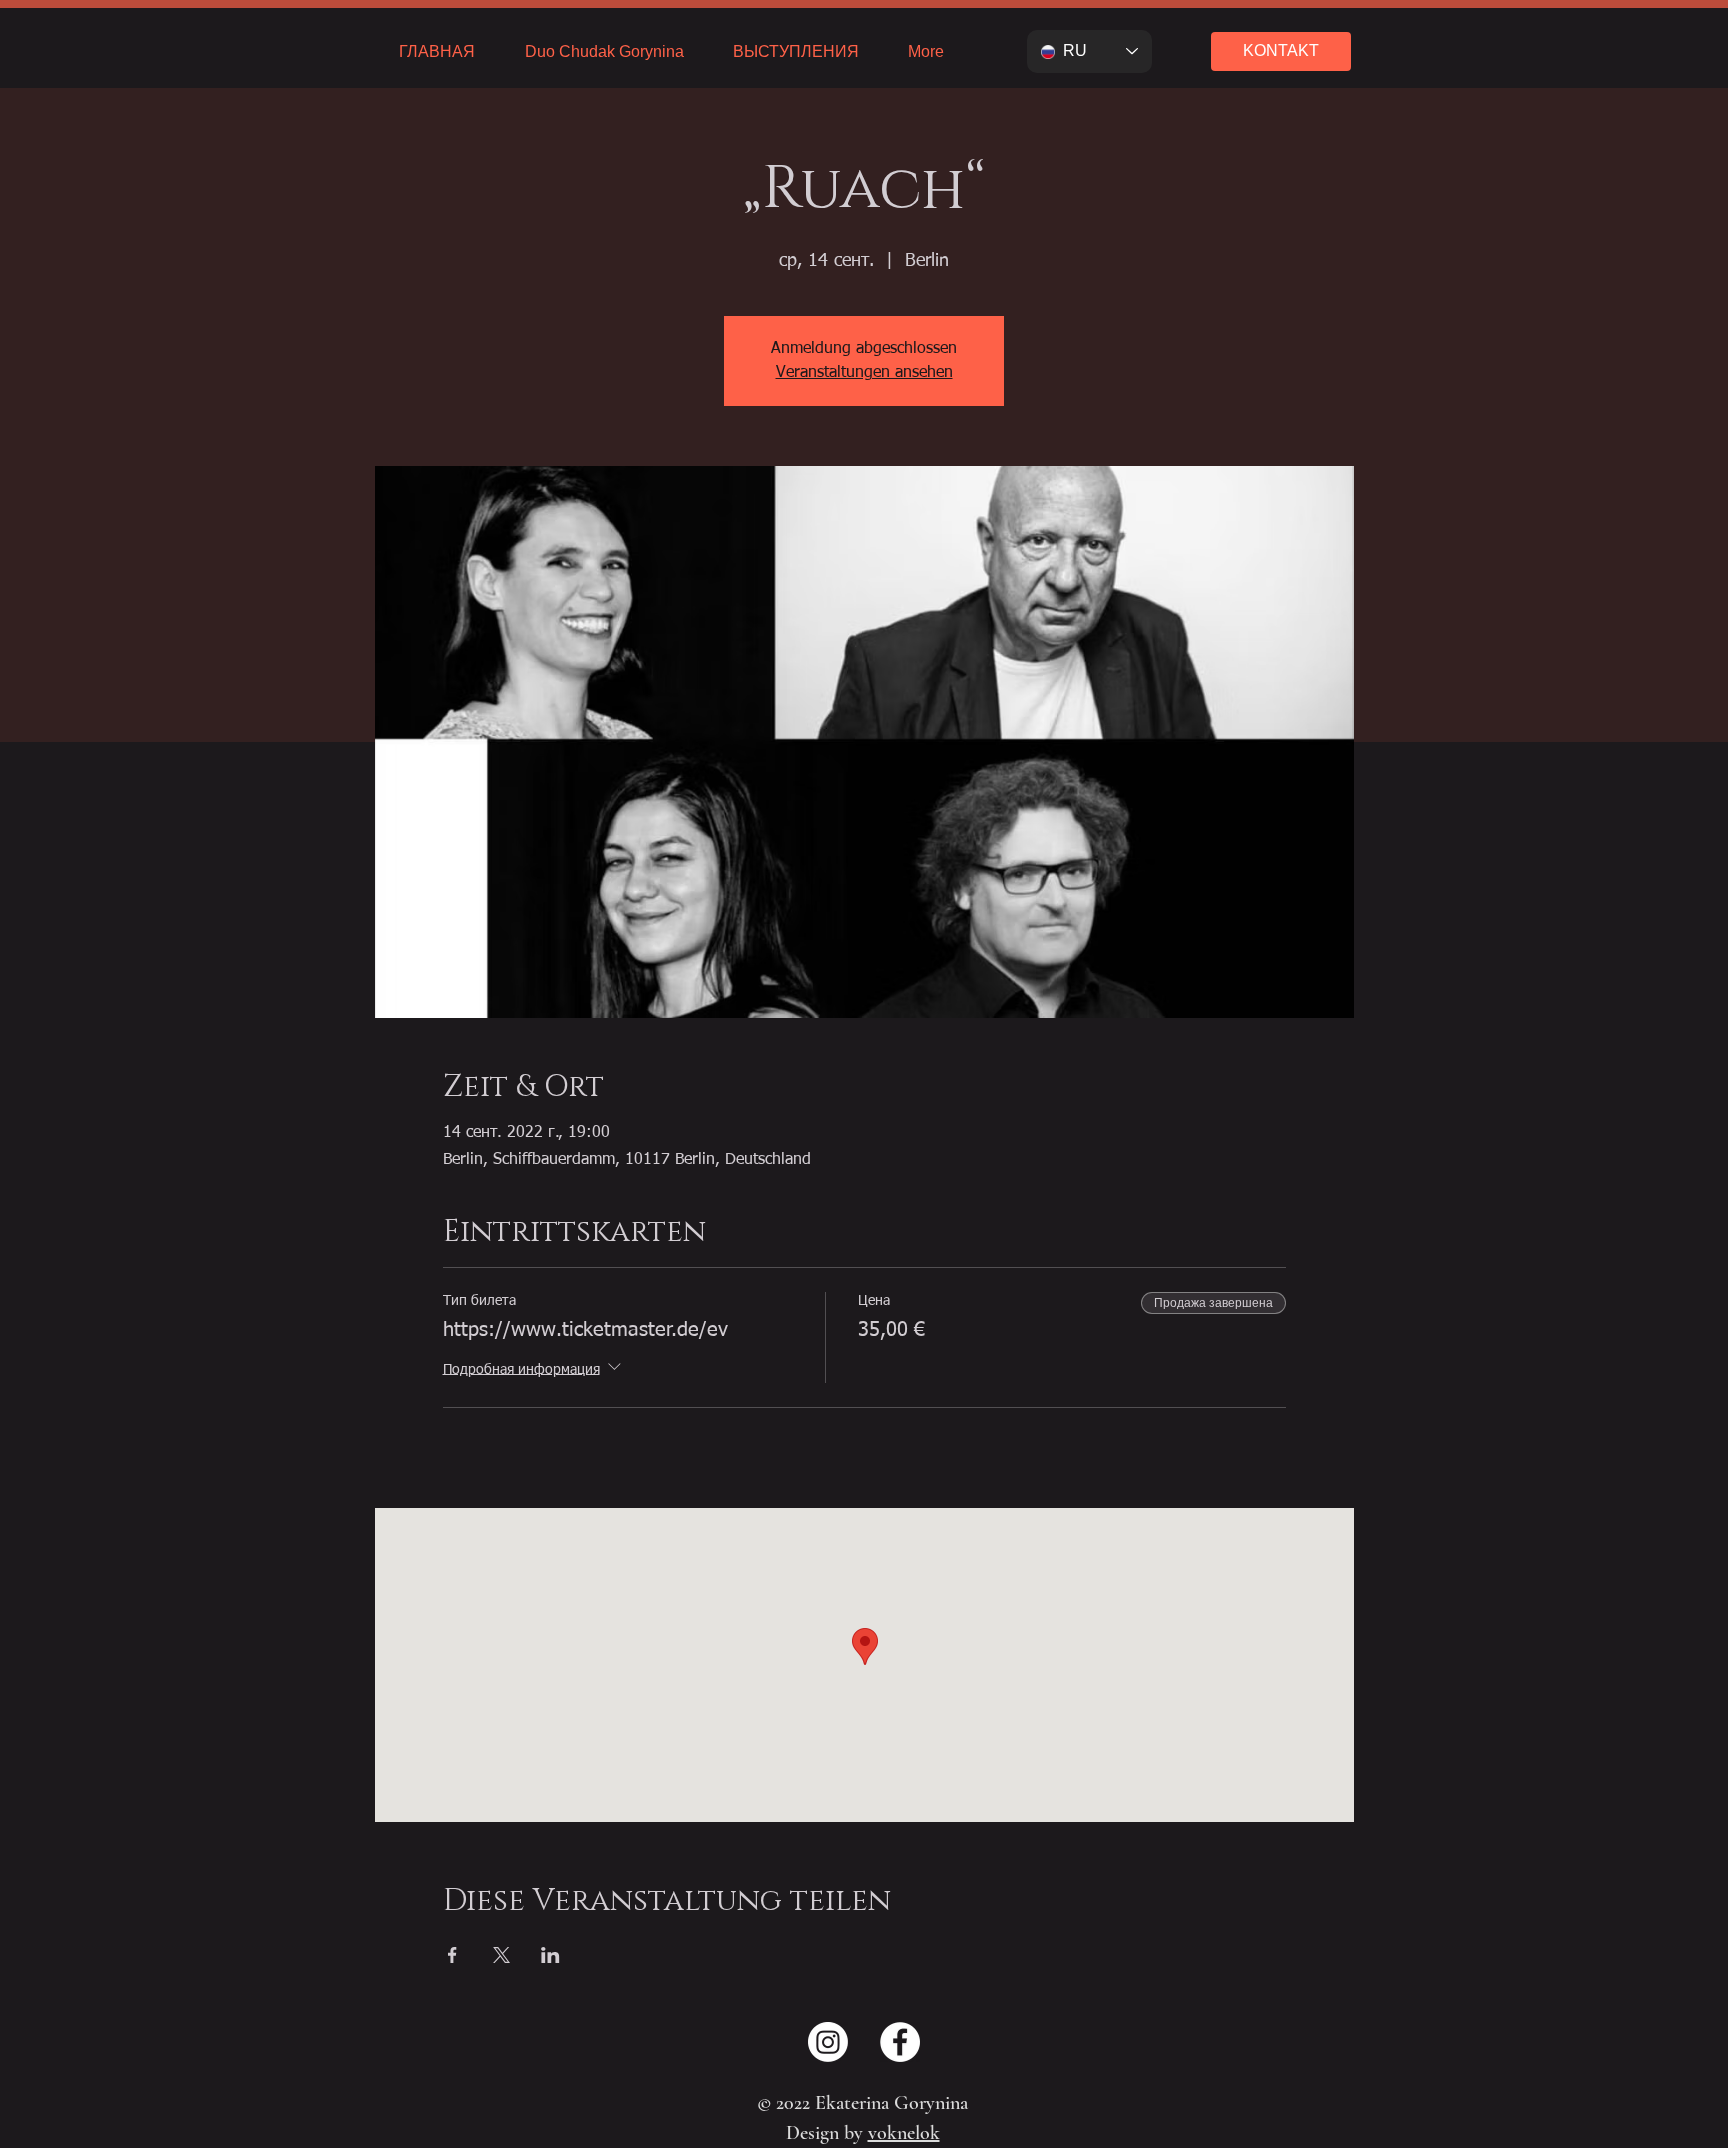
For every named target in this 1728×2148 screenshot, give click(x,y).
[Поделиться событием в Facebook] (452, 1955)
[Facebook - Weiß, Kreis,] (900, 2042)
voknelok (904, 2133)
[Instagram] (828, 2042)
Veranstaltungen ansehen (864, 373)
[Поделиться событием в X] (501, 1955)
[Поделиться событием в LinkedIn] (550, 1955)
